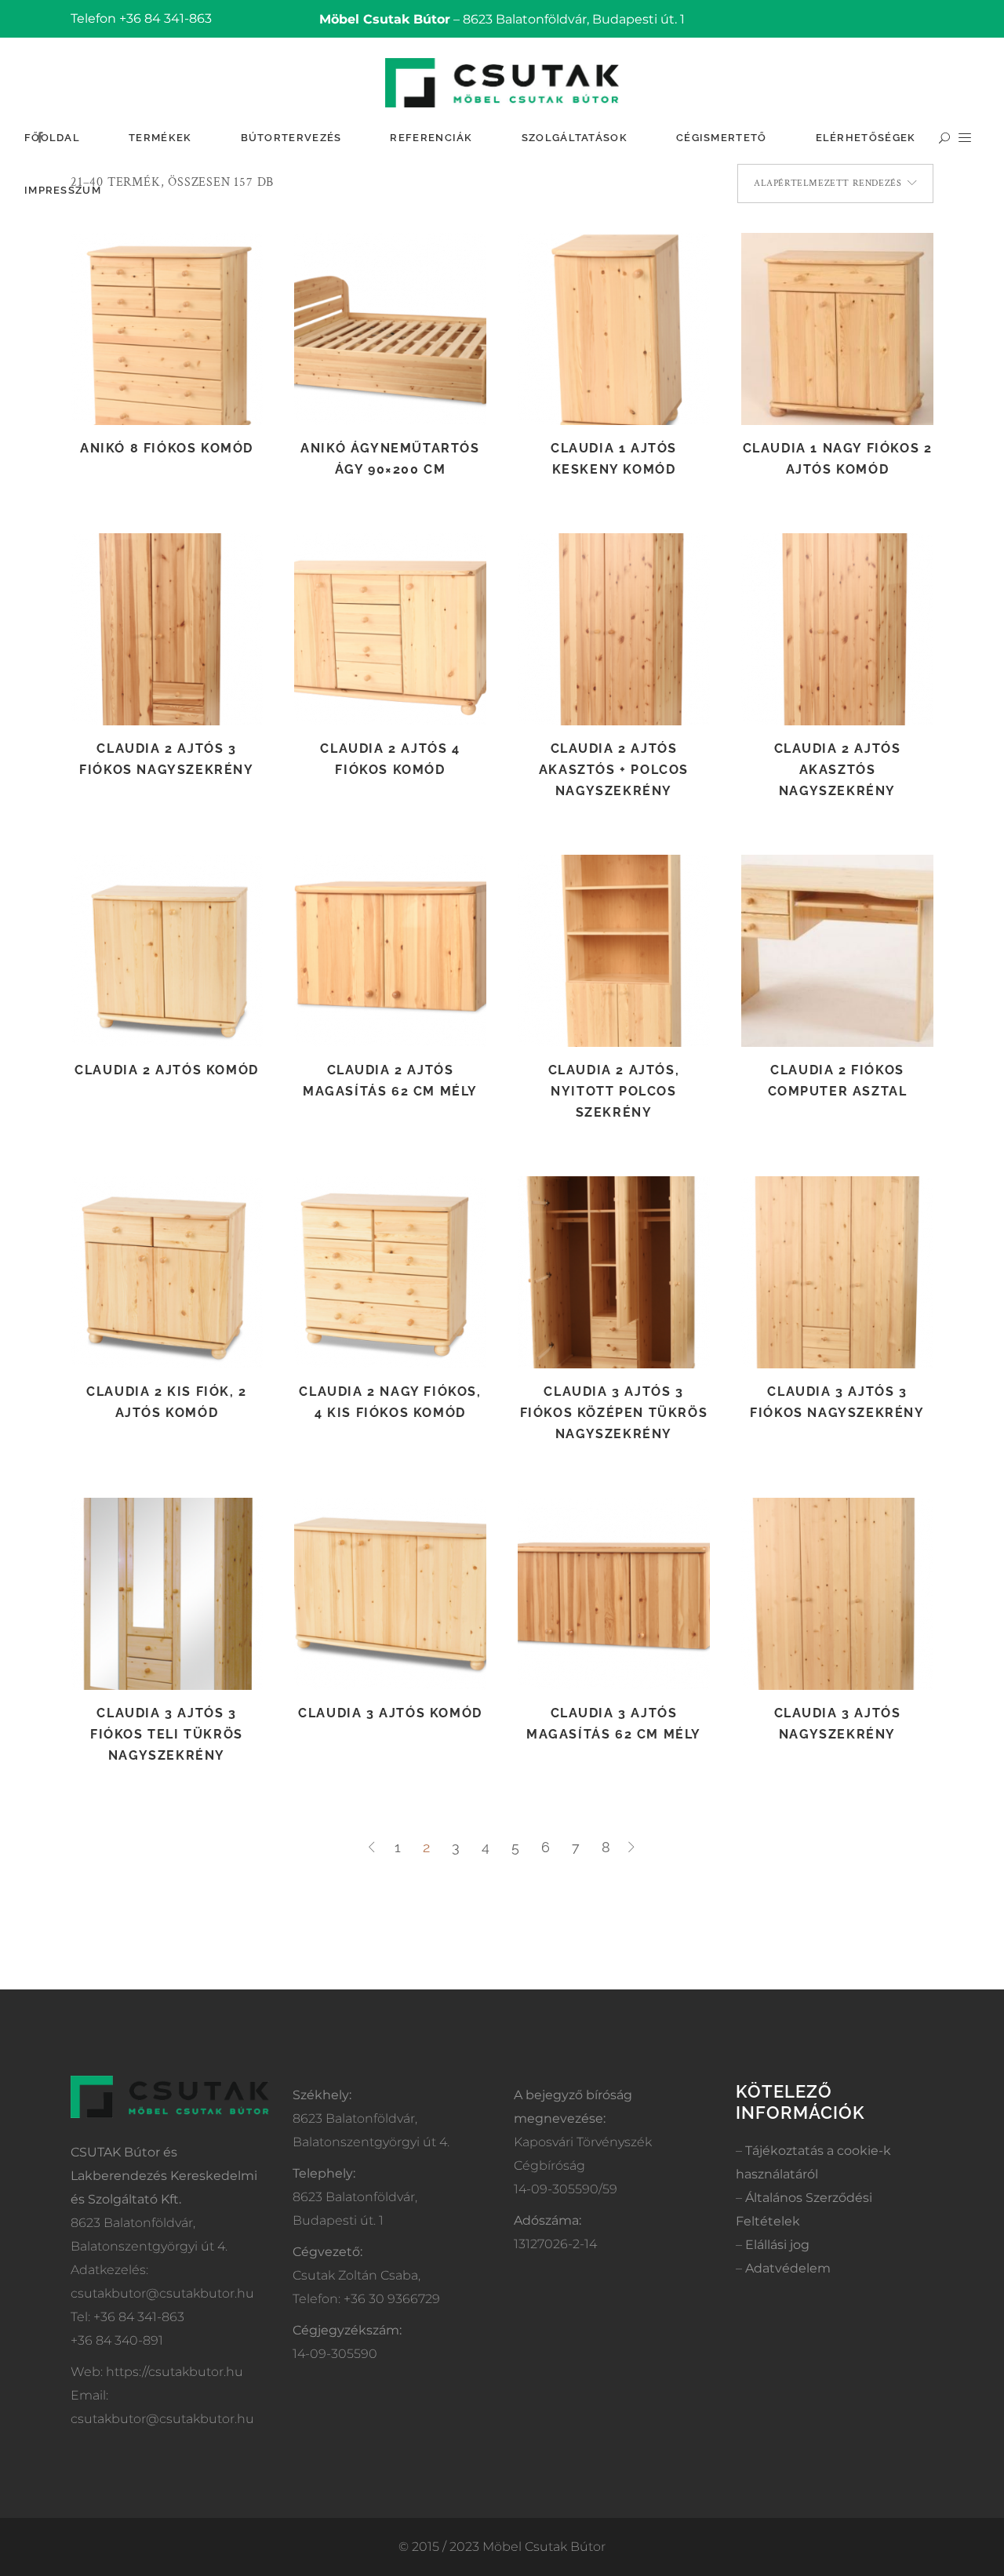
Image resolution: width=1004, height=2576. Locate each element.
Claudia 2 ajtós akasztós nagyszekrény (838, 770)
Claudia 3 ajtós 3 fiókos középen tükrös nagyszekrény (614, 1413)
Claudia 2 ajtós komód (167, 1070)
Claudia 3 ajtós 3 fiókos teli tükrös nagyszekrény (167, 1734)
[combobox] (835, 183)
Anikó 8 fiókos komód (167, 448)
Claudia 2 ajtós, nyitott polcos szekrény (614, 1091)
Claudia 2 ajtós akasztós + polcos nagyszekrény (614, 770)
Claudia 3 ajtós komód (390, 1713)
